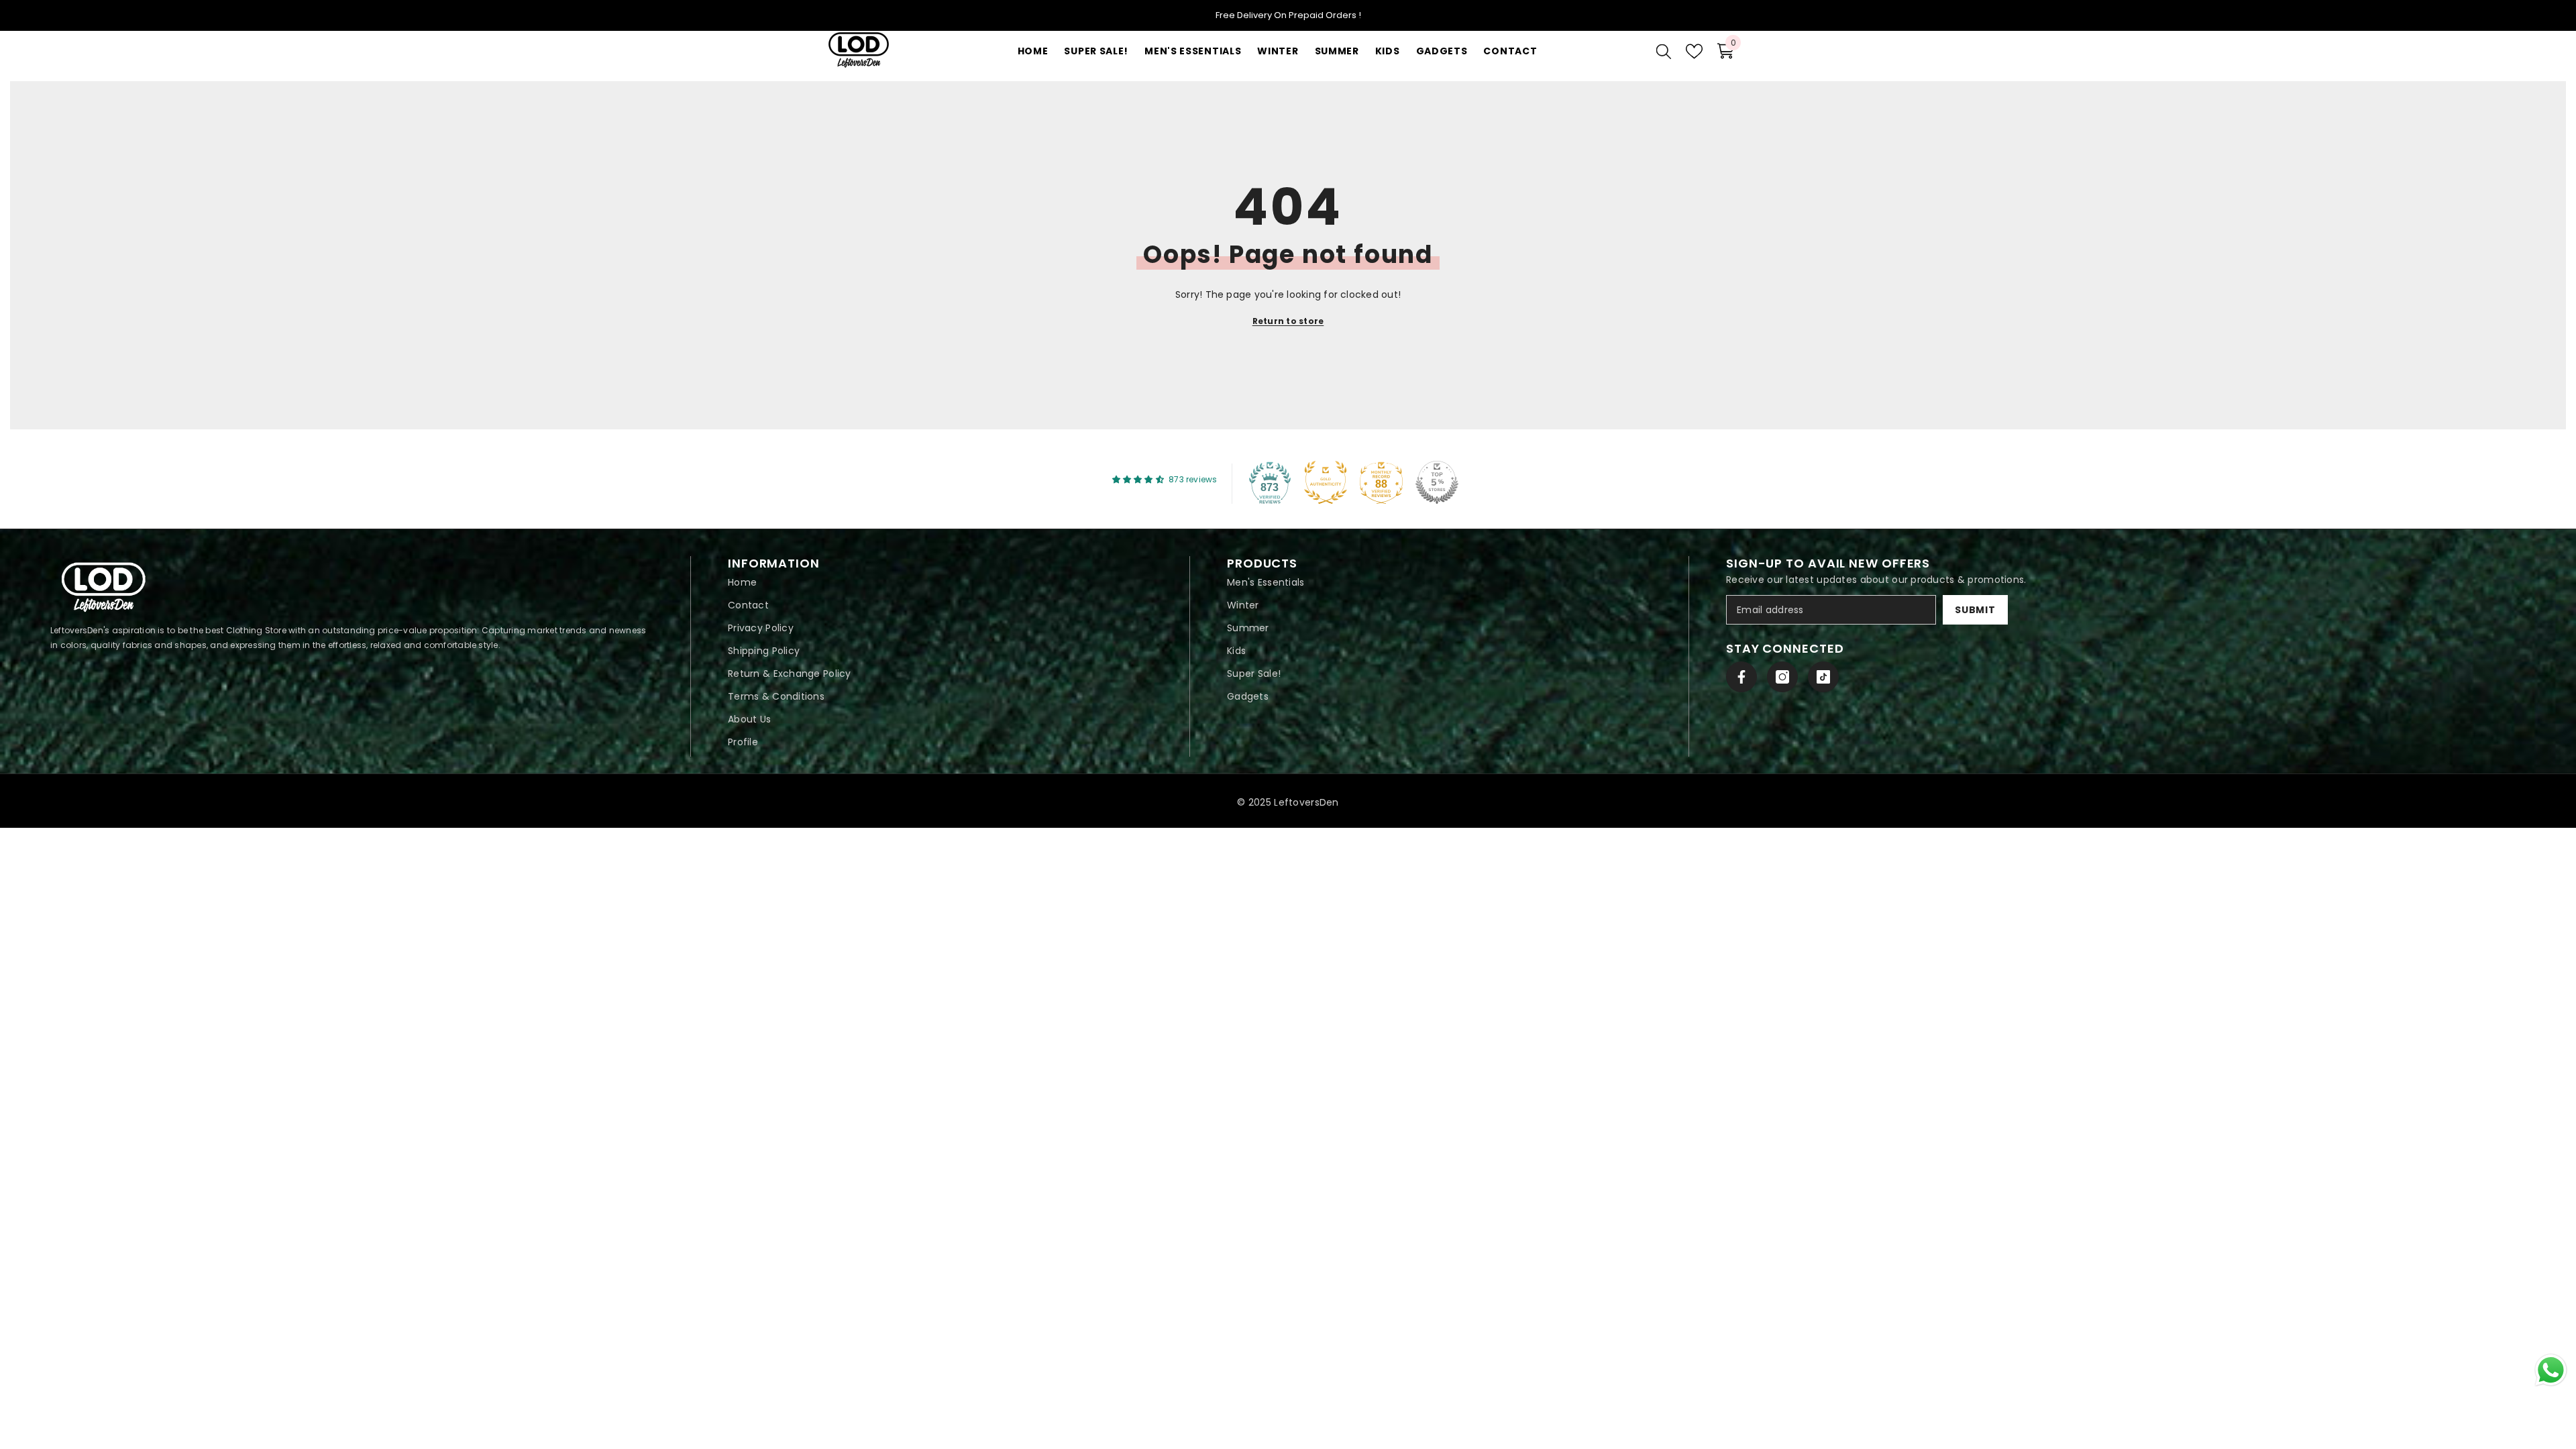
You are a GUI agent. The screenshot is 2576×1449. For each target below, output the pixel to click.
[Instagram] (1782, 677)
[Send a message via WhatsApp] (2551, 1370)
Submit (1975, 610)
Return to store (1288, 321)
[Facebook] (1741, 677)
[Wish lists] (1694, 51)
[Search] (1664, 51)
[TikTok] (1823, 677)
